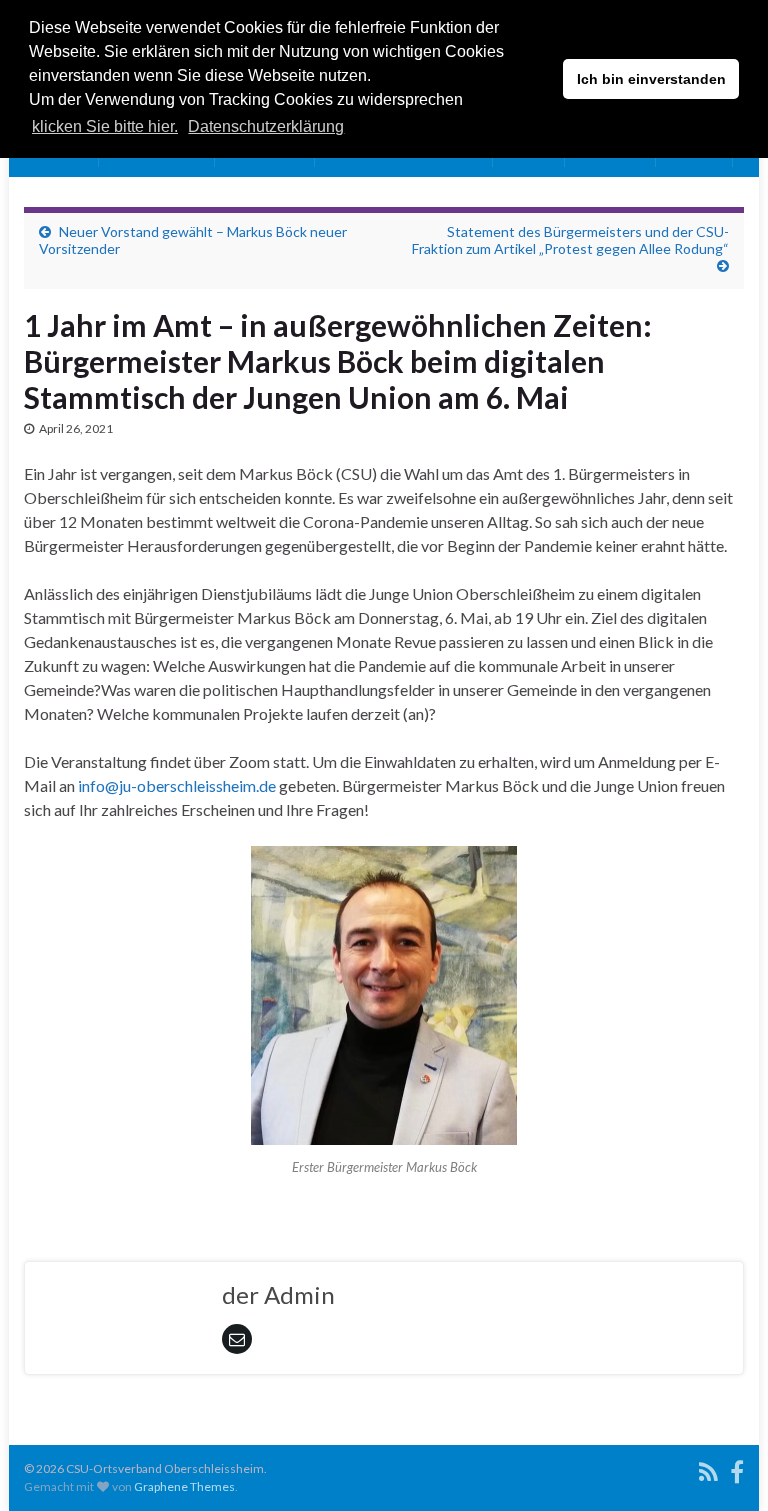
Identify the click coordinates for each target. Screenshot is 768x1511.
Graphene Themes (184, 1486)
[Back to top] (723, 1466)
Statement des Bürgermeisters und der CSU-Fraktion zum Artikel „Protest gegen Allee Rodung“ (570, 240)
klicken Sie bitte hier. (105, 126)
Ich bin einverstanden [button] (651, 79)
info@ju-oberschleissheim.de (177, 785)
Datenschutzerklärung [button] (266, 126)
